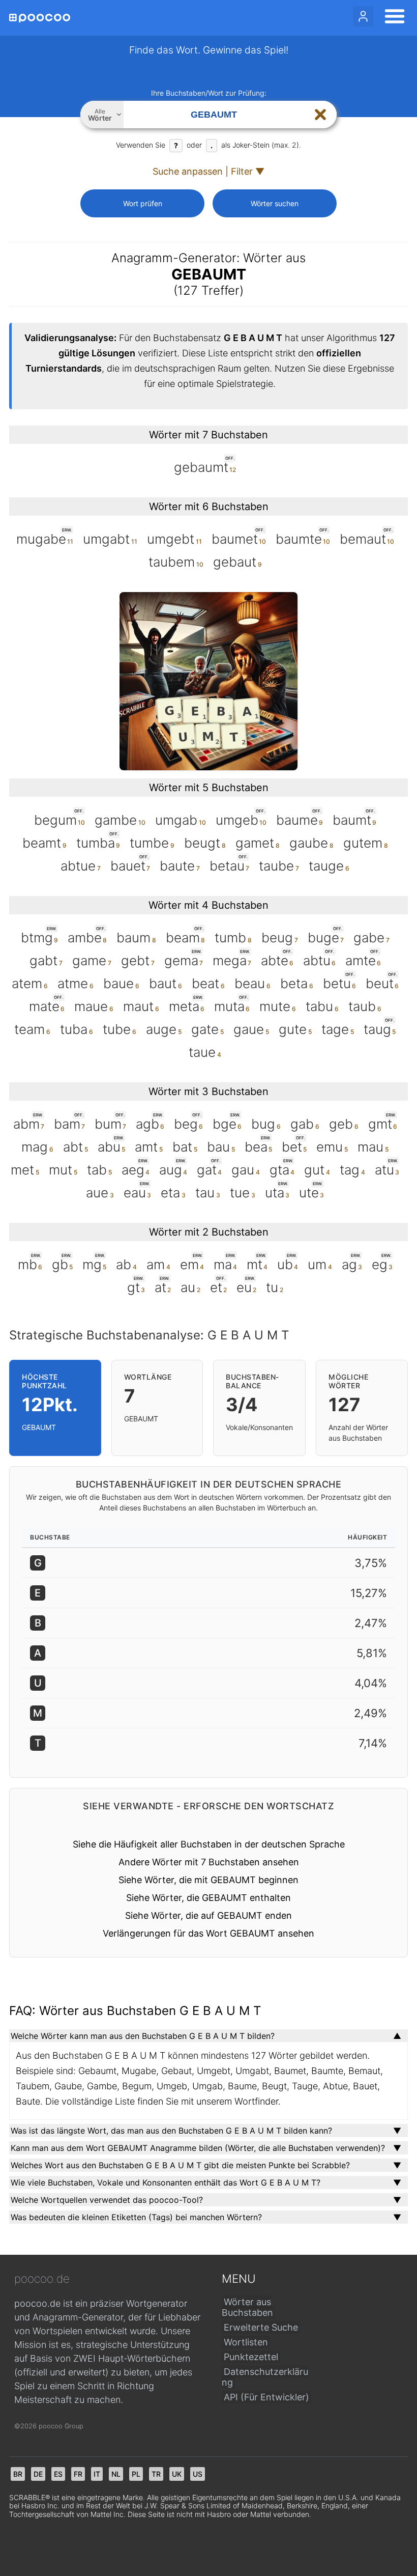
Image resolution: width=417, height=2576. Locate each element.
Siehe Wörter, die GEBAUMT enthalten (208, 1898)
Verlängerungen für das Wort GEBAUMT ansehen (208, 1933)
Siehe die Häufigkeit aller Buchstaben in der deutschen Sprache (209, 1844)
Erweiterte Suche (261, 2327)
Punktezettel (251, 2357)
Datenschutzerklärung (265, 2377)
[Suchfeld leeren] (320, 115)
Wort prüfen (143, 203)
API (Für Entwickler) (266, 2397)
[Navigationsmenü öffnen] (392, 18)
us (198, 2474)
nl (116, 2474)
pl (136, 2474)
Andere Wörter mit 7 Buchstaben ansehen (209, 1862)
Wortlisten (246, 2342)
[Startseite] (40, 18)
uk (177, 2474)
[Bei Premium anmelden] (363, 16)
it (97, 2474)
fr (78, 2474)
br (18, 2474)
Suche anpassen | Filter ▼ (208, 171)
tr (156, 2474)
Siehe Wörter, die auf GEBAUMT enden (208, 1915)
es (58, 2474)
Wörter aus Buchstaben (247, 2307)
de (38, 2474)
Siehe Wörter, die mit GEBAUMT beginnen (208, 1880)
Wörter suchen (275, 203)
